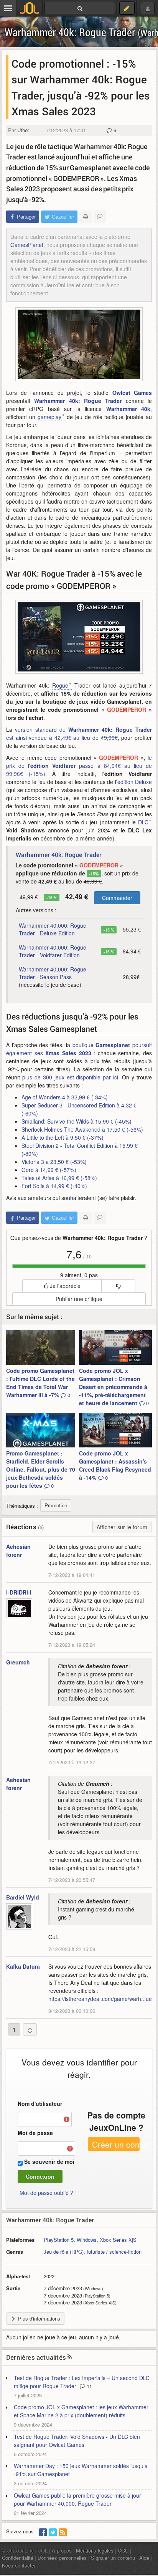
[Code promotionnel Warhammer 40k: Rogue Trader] (79, 637)
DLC (143, 822)
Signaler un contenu (113, 2558)
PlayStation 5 (59, 2240)
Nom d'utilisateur (40, 2104)
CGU (123, 2550)
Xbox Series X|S (118, 2240)
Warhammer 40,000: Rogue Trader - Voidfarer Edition (53, 951)
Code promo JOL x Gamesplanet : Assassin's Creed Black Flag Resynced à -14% (115, 1465)
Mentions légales (95, 2550)
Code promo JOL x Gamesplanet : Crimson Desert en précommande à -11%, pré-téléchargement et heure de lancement (114, 1387)
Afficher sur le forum (122, 1527)
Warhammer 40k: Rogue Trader (78, 401)
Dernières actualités (36, 2357)
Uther (23, 130)
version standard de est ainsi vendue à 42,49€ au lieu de (79, 734)
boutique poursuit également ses (79, 1049)
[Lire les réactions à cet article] (100, 217)
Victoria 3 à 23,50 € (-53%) (54, 1162)
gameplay (49, 417)
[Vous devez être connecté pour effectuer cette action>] (118, 1286)
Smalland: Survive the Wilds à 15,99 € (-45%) (77, 1121)
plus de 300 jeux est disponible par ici (70, 1077)
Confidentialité (18, 2558)
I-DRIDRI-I (19, 1592)
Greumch (18, 1662)
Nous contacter (19, 2565)
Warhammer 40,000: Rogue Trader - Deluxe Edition (53, 929)
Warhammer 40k (128, 409)
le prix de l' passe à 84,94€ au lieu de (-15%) (79, 766)
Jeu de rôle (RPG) (64, 2252)
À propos (62, 2550)
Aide (144, 2558)
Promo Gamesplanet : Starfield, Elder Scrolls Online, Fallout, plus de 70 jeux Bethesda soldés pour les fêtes (41, 1469)
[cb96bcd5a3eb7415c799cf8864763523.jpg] (79, 344)
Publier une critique (79, 1299)
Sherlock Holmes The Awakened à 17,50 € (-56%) (82, 1129)
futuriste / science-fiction (114, 2252)
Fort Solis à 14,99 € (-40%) (54, 1186)
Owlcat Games (132, 393)
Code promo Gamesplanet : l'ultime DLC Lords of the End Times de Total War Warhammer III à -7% (40, 1383)
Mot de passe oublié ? (46, 2193)
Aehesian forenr (18, 1551)
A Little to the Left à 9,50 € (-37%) (63, 1137)
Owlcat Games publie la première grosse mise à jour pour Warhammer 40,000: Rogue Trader (77, 2499)
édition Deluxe (135, 782)
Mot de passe (35, 2133)
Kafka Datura (23, 1966)
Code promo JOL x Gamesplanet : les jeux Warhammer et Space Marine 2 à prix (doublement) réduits (81, 2411)
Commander (117, 898)
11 (89, 2386)
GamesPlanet (27, 245)
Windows (87, 2240)
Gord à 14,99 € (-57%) (49, 1170)
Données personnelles (62, 2558)
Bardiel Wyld (23, 1897)
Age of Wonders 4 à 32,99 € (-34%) (65, 1097)
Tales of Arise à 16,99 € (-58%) (59, 1178)
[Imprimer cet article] (86, 217)
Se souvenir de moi (49, 2162)
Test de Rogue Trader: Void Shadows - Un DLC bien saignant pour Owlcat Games (77, 2441)
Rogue (60, 685)
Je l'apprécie (64, 1286)
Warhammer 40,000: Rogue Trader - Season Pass (53, 973)
